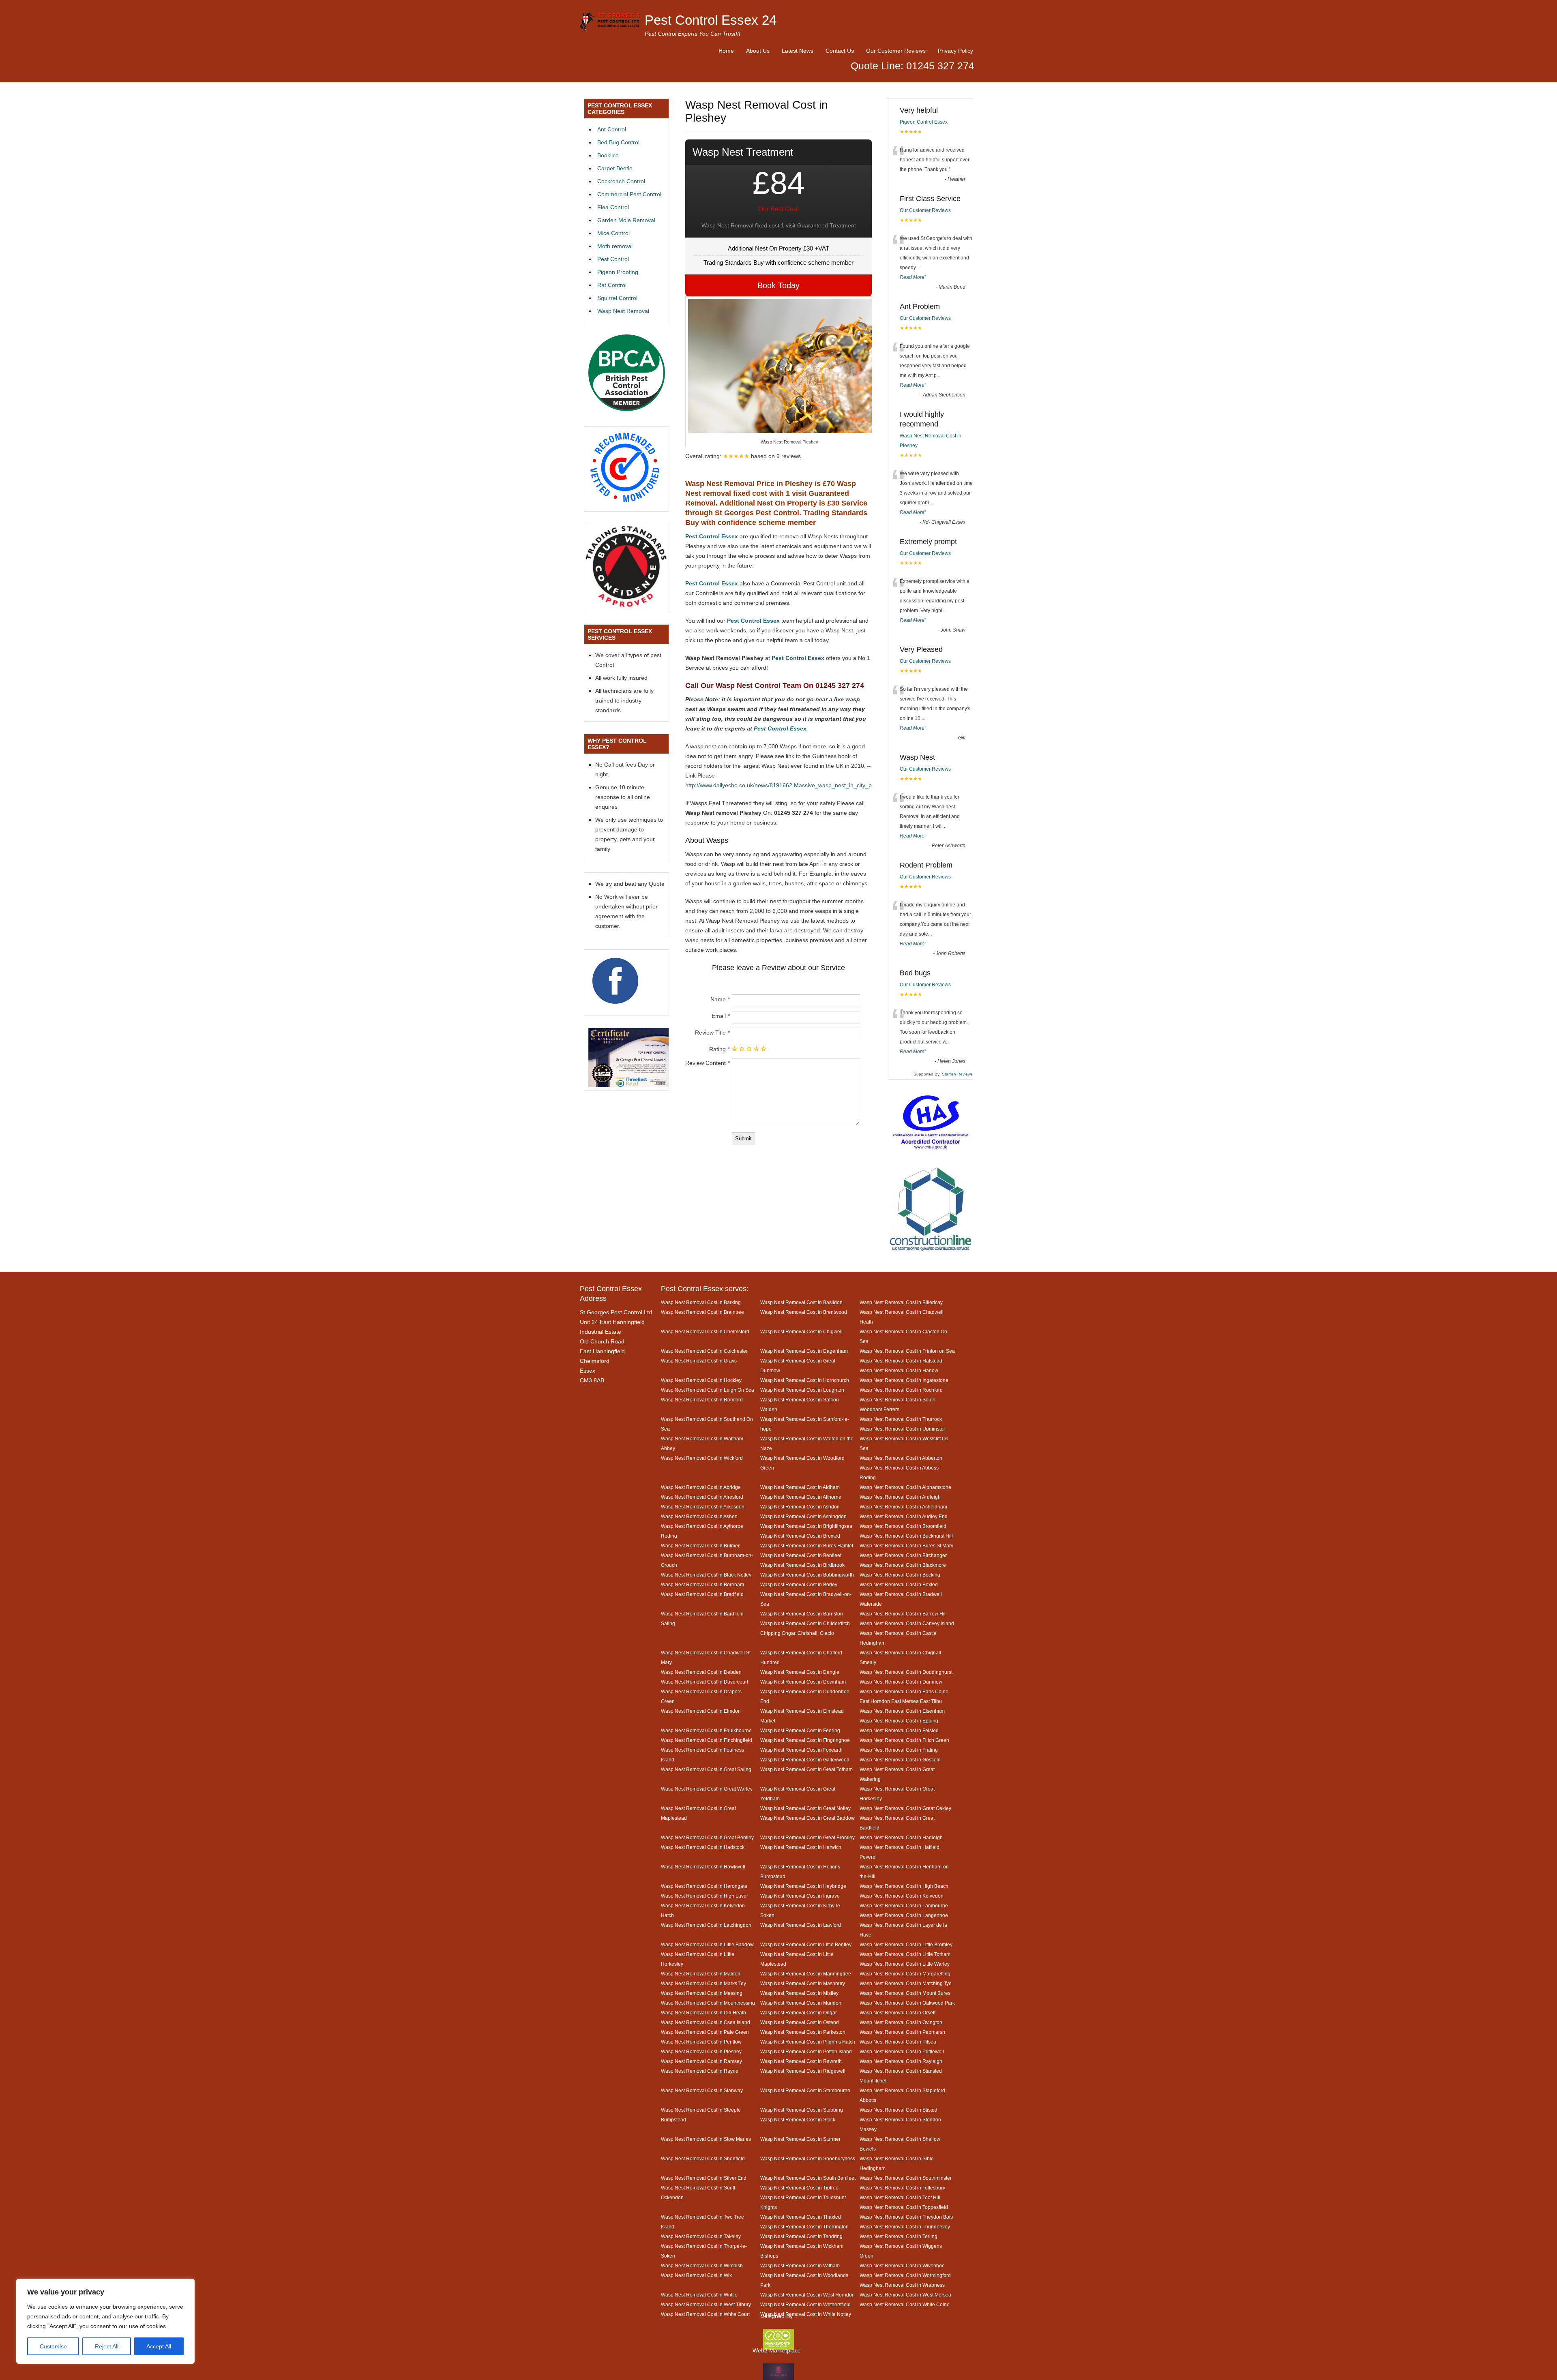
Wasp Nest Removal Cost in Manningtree (806, 1974)
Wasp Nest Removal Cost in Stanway (702, 2090)
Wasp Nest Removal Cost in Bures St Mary (906, 1546)
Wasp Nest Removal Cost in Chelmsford (705, 1331)
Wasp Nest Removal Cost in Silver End (704, 2178)
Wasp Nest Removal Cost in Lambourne (904, 1905)
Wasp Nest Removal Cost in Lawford (801, 1925)
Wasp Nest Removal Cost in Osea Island (706, 2022)
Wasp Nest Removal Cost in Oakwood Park (907, 2003)
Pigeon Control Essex (924, 122)
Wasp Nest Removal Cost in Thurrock (901, 1419)
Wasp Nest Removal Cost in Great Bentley (707, 1837)
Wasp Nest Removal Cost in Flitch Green (904, 1740)
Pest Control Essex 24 (711, 20)
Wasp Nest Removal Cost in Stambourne (805, 2090)
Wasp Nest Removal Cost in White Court (705, 2314)
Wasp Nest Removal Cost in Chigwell (801, 1331)
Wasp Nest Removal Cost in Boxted (899, 1584)
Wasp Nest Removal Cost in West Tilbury (706, 2304)
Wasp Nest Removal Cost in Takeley (701, 2236)
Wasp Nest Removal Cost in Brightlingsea (806, 1526)
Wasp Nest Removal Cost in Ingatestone (904, 1380)
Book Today (778, 285)
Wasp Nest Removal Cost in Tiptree (799, 2188)
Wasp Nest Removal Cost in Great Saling (706, 1769)
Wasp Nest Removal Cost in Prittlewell (902, 2051)
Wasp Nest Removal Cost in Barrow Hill (903, 1614)
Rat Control (612, 285)
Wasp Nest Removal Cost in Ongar (799, 2013)
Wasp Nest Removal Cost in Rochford (901, 1390)
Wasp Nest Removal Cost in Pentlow (701, 2042)
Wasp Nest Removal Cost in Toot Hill (900, 2197)
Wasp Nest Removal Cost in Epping (899, 1721)
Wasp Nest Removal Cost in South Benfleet (808, 2178)
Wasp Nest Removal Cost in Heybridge (803, 1886)
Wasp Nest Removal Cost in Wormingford (905, 2275)
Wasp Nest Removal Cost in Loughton (802, 1390)
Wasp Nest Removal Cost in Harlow (899, 1370)
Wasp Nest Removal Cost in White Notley (806, 2314)
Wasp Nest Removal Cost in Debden (701, 1672)
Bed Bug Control (618, 142)
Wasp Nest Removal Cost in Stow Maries (706, 2139)
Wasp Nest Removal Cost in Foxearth (801, 1750)
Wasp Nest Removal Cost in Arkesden (703, 1507)
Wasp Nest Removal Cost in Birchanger (903, 1555)
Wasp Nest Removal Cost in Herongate (704, 1886)
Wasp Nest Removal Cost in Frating (899, 1750)
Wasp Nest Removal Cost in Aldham (800, 1487)
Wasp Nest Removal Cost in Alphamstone (905, 1487)
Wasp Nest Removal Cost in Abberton (901, 1458)
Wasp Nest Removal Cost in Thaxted (801, 2217)
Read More (912, 277)
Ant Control (612, 129)
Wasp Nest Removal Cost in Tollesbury (902, 2188)
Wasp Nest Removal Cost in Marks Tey (703, 1983)
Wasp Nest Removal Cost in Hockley (701, 1380)
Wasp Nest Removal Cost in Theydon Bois (906, 2217)
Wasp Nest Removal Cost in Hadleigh (901, 1837)
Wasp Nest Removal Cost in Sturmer (800, 2139)
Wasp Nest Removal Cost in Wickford (702, 1458)
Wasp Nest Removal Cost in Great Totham (806, 1769)
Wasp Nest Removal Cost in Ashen (699, 1516)
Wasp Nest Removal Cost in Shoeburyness (808, 2158)
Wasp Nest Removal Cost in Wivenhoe (902, 2265)
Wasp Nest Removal (623, 311)
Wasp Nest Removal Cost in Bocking (900, 1575)
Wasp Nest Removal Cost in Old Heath (703, 2013)
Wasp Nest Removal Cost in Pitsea (898, 2042)
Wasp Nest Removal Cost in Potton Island (806, 2051)
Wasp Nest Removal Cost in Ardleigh (900, 1497)
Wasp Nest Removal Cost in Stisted (899, 2110)
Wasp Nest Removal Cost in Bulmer (700, 1546)
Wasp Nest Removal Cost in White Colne (905, 2304)
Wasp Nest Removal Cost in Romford (702, 1400)
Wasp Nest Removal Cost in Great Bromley (807, 1837)
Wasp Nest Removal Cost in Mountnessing (708, 2003)
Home (726, 51)
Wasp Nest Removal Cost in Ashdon (800, 1507)
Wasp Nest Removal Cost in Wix (696, 2275)
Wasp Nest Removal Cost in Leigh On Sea (708, 1390)
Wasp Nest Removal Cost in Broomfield (903, 1526)
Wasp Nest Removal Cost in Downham (803, 1682)
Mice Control (613, 233)
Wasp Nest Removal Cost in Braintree (702, 1312)
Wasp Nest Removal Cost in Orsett (898, 2013)
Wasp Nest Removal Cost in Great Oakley (905, 1808)
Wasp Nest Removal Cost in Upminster (902, 1429)
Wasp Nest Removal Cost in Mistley (799, 1993)
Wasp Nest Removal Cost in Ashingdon (803, 1516)
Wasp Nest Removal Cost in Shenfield (703, 2158)
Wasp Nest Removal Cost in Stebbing (802, 2110)
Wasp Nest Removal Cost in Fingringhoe (805, 1740)
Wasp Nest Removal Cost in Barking (701, 1302)
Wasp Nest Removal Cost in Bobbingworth (807, 1575)
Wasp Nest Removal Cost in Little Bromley (906, 1944)
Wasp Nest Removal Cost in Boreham (702, 1584)
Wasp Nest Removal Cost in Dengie (800, 1672)
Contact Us (840, 51)
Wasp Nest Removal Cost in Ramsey (701, 2061)
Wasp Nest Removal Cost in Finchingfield (707, 1740)
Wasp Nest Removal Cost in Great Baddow (807, 1818)
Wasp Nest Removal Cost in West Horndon (807, 2295)
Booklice (608, 155)
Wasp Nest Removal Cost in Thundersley (905, 2227)
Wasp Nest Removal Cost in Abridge (701, 1487)
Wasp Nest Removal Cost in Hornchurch (805, 1380)
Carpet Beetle (615, 168)
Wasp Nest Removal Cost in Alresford (702, 1497)
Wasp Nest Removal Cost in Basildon (801, 1302)
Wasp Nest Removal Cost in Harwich (801, 1847)
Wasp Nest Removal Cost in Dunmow (901, 1682)
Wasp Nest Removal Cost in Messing (702, 1993)
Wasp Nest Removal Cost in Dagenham (804, 1351)
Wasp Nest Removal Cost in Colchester (704, 1351)
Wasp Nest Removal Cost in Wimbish (702, 2265)
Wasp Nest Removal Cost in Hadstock (703, 1847)
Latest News (798, 51)
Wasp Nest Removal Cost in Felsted (899, 1730)
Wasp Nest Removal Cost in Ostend (800, 2022)
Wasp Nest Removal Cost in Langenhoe (904, 1915)
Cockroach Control (621, 181)
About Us (758, 51)
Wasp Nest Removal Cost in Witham (800, 2265)
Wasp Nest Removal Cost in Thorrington (804, 2227)
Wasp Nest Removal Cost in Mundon (801, 2003)
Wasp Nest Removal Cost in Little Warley (905, 1964)
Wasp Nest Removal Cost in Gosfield (900, 1760)
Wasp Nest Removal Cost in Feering (800, 1730)
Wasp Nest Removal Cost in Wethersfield (805, 2304)
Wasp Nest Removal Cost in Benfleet (801, 1555)
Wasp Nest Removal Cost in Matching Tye (906, 1983)
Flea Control (613, 207)
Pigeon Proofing (618, 272)
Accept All (159, 2346)
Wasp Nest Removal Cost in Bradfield (702, 1594)
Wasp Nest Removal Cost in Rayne (700, 2071)
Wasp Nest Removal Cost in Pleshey (701, 2051)
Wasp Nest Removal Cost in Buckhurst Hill (906, 1536)
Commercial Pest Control (629, 194)
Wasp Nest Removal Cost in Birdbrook (802, 1565)
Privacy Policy (955, 51)
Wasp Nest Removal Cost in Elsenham (902, 1711)
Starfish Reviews (957, 1074)
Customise (53, 2346)
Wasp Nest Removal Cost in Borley (799, 1584)
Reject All (107, 2346)
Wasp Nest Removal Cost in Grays (699, 1361)
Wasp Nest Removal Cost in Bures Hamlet (807, 1546)
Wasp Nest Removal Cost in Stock (798, 2120)
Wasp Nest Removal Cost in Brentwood (804, 1312)
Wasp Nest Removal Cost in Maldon (701, 1974)
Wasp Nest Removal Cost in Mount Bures (905, 1993)
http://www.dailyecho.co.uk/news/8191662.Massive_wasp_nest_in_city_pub (782, 785)
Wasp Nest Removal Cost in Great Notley (805, 1808)
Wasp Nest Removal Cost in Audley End (904, 1516)
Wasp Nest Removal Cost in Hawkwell (703, 1867)
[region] (105, 2321)
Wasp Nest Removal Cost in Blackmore (903, 1565)
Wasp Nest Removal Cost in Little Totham (905, 1954)
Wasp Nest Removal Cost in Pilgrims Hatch (808, 2042)
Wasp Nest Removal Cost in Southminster (906, 2178)
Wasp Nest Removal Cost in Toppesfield (904, 2207)
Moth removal (615, 246)
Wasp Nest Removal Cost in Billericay (901, 1302)
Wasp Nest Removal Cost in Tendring (801, 2236)
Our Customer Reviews (896, 51)
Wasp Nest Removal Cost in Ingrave (800, 1896)
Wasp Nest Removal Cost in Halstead (901, 1361)
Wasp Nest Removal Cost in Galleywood (805, 1760)
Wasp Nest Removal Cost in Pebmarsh (902, 2032)
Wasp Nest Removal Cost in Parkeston (803, 2032)
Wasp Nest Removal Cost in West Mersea (905, 2295)
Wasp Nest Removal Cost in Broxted (800, 1536)
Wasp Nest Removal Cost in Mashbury (803, 1983)
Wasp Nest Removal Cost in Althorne (801, 1497)
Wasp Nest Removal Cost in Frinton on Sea (907, 1351)
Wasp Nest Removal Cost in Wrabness (902, 2285)
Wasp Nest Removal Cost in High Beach (904, 1886)
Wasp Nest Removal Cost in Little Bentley (806, 1944)
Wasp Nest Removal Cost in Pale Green (705, 2032)
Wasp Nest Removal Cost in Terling (899, 2236)
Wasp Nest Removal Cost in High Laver (705, 1896)
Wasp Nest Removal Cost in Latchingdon (706, 1925)
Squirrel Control (617, 298)
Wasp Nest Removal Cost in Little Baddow (707, 1944)
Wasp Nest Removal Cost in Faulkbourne (706, 1730)
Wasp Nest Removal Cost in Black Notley (706, 1575)
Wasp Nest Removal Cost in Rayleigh (901, 2061)
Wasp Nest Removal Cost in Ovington (901, 2022)
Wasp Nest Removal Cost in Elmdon (701, 1711)
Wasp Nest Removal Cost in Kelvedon (902, 1896)
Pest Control (613, 259)
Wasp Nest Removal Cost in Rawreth (801, 2061)
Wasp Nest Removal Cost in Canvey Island (907, 1623)
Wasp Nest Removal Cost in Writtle (699, 2295)
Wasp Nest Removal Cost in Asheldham (903, 1507)
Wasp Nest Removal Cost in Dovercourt (705, 1682)
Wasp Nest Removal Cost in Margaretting (905, 1974)
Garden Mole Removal (626, 220)
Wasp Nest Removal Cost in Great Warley (707, 1789)
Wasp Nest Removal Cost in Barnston (802, 1614)
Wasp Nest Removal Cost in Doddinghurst (906, 1672)
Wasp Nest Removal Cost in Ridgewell (803, 2071)
